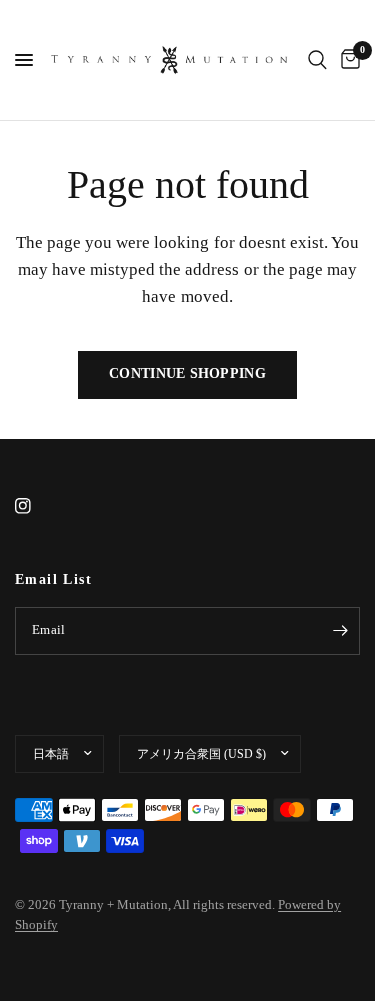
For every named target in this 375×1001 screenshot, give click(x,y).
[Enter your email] (340, 631)
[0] (347, 60)
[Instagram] (37, 506)
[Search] (317, 60)
